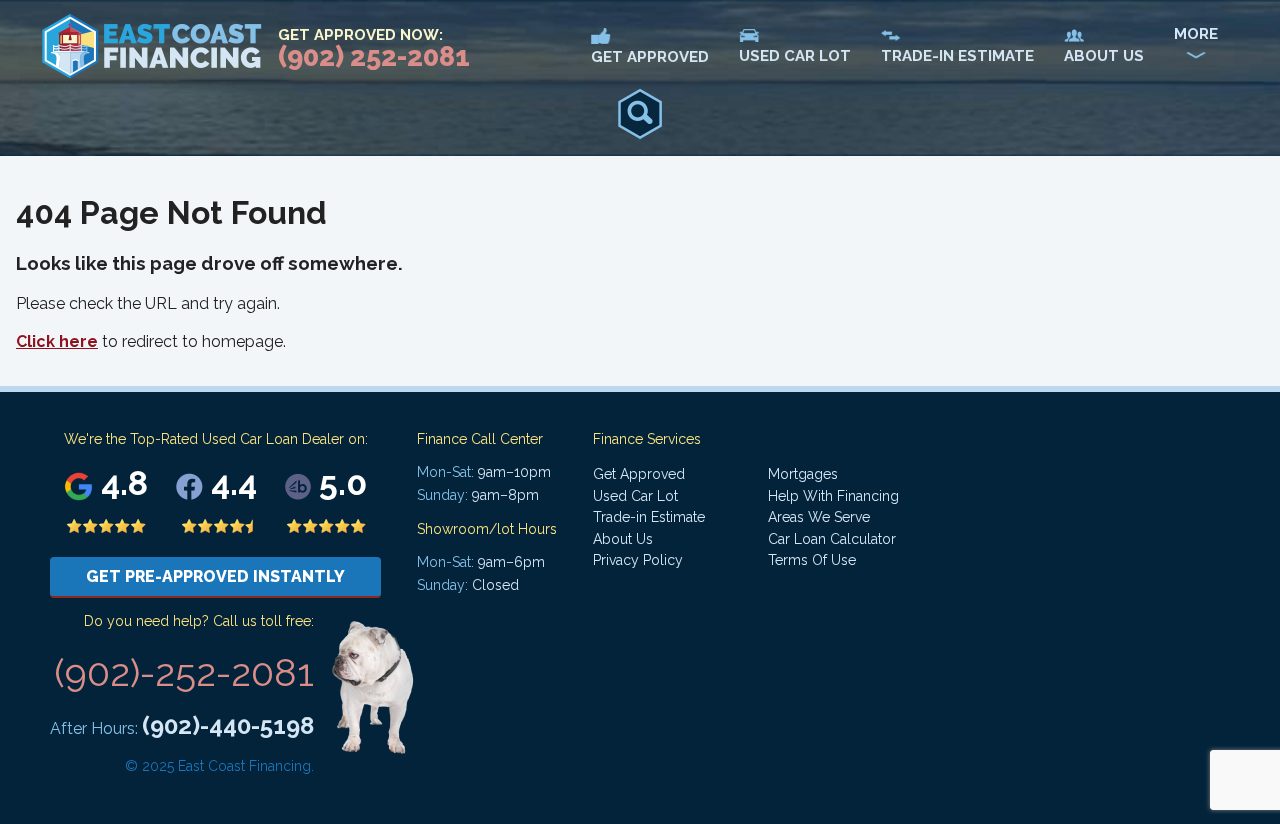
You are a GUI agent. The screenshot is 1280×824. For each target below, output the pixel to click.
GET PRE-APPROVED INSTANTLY (215, 576)
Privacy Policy (638, 560)
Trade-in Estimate (649, 517)
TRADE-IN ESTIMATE (957, 56)
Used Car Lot (635, 496)
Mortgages (803, 474)
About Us (623, 539)
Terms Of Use (812, 560)
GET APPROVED (650, 57)
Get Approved (639, 474)
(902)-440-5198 (228, 725)
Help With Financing (833, 496)
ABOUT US (1104, 56)
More (1196, 34)
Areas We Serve (819, 517)
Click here (57, 341)
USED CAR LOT (795, 56)
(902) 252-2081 (374, 56)
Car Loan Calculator (832, 539)
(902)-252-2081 (184, 672)
